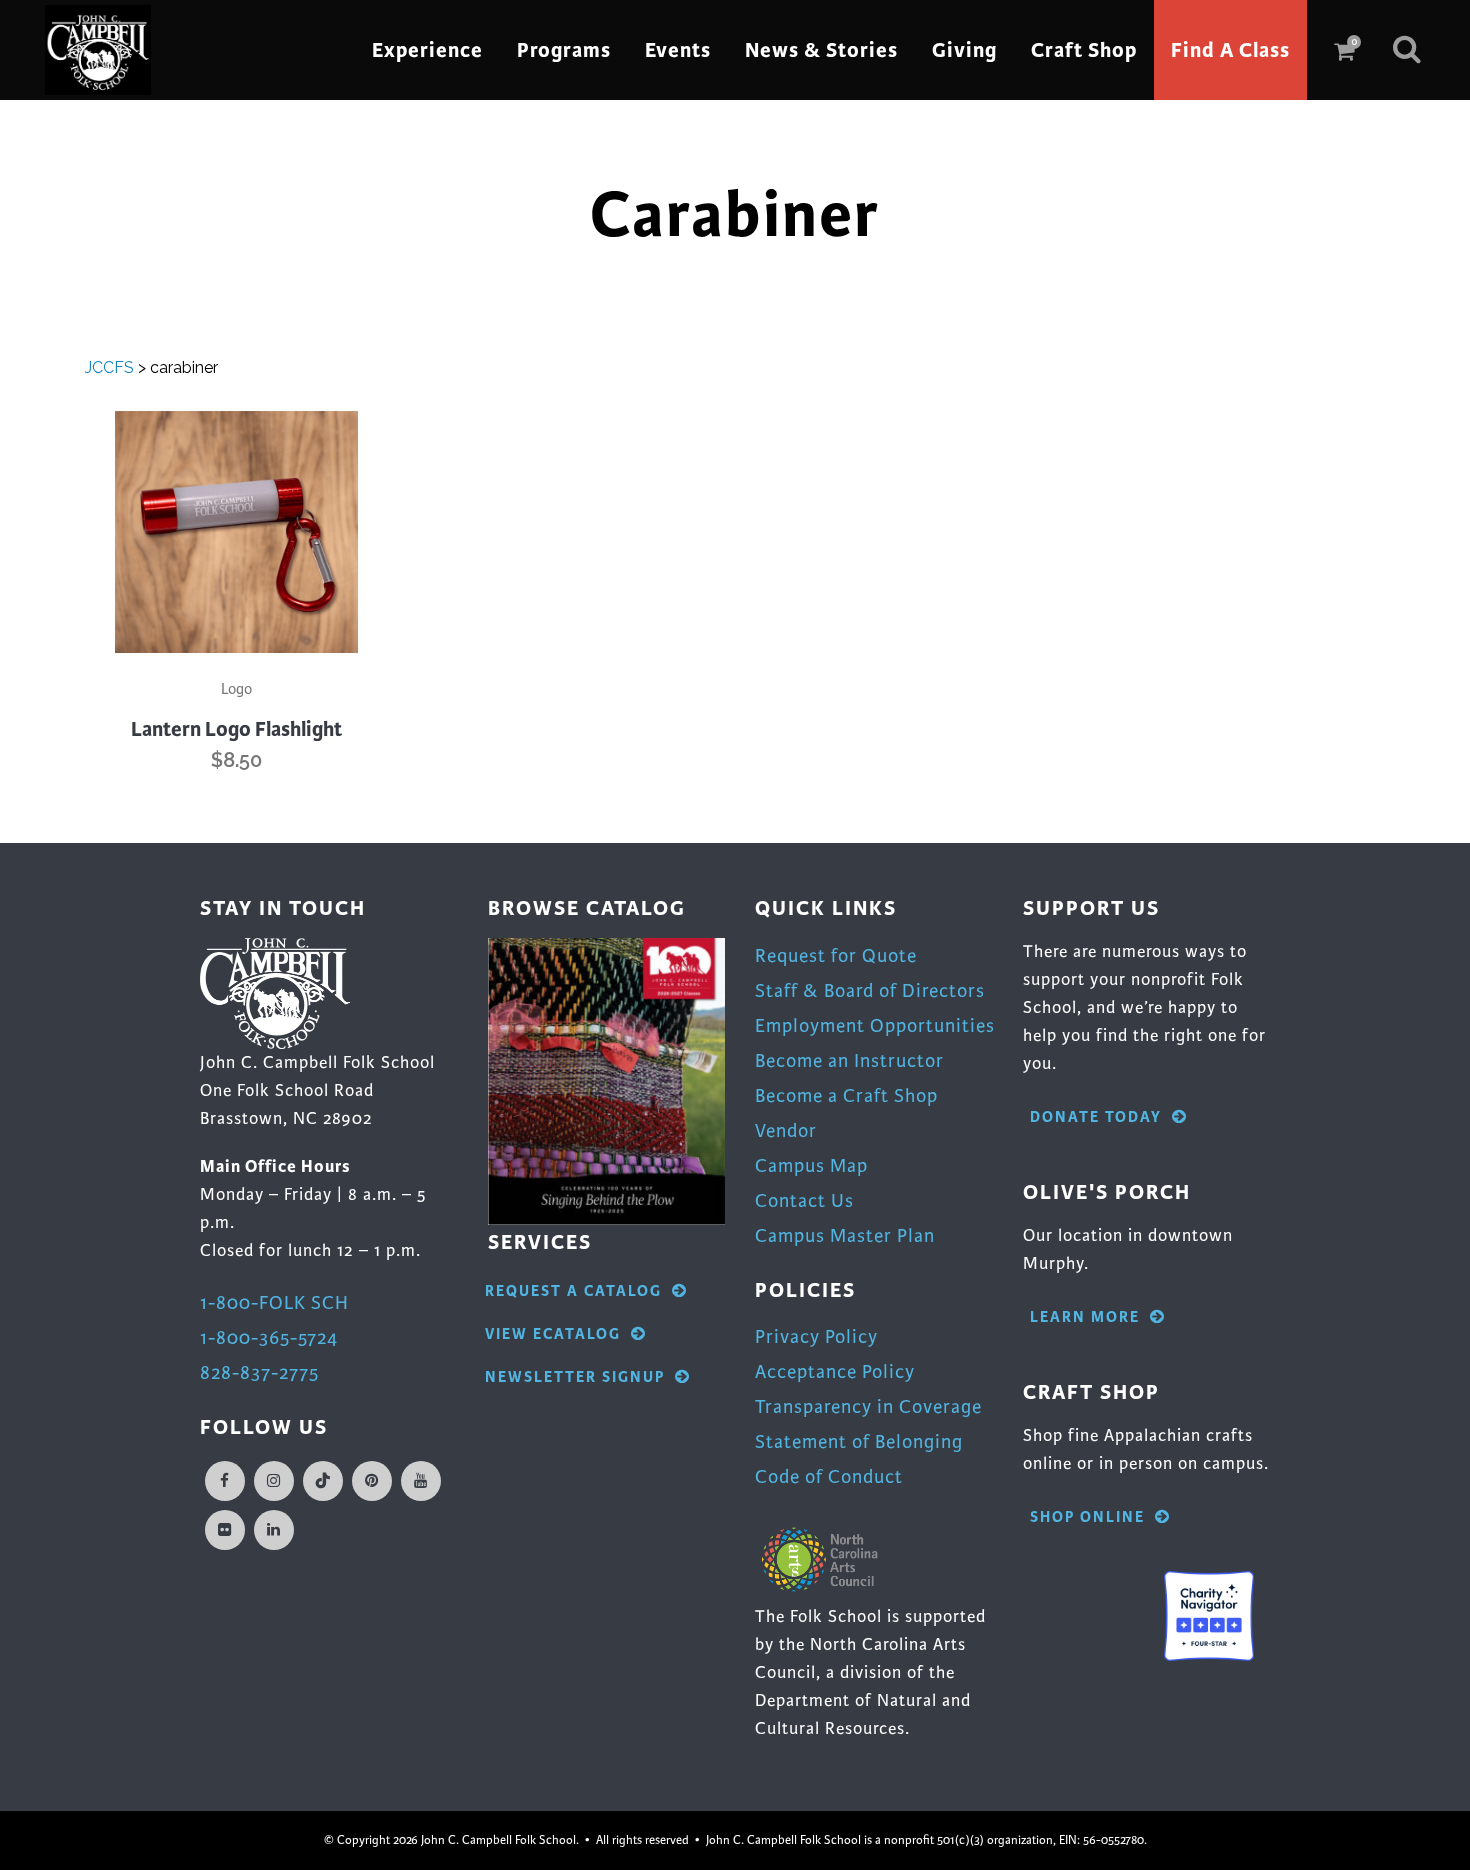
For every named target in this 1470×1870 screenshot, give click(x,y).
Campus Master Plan (845, 1235)
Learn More (1085, 1317)
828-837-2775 (259, 1372)
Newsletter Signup (575, 1377)
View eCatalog (553, 1334)
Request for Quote (836, 955)
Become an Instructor (849, 1060)
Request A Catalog (573, 1291)
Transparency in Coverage (868, 1406)
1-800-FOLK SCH (274, 1302)
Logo (236, 689)
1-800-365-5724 (269, 1337)
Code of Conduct (829, 1476)
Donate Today (1096, 1117)
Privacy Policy (816, 1336)
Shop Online (1087, 1517)
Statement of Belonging (859, 1441)
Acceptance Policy (835, 1371)
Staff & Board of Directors (870, 990)
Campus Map (811, 1165)
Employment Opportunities (875, 1025)
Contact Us (804, 1200)
